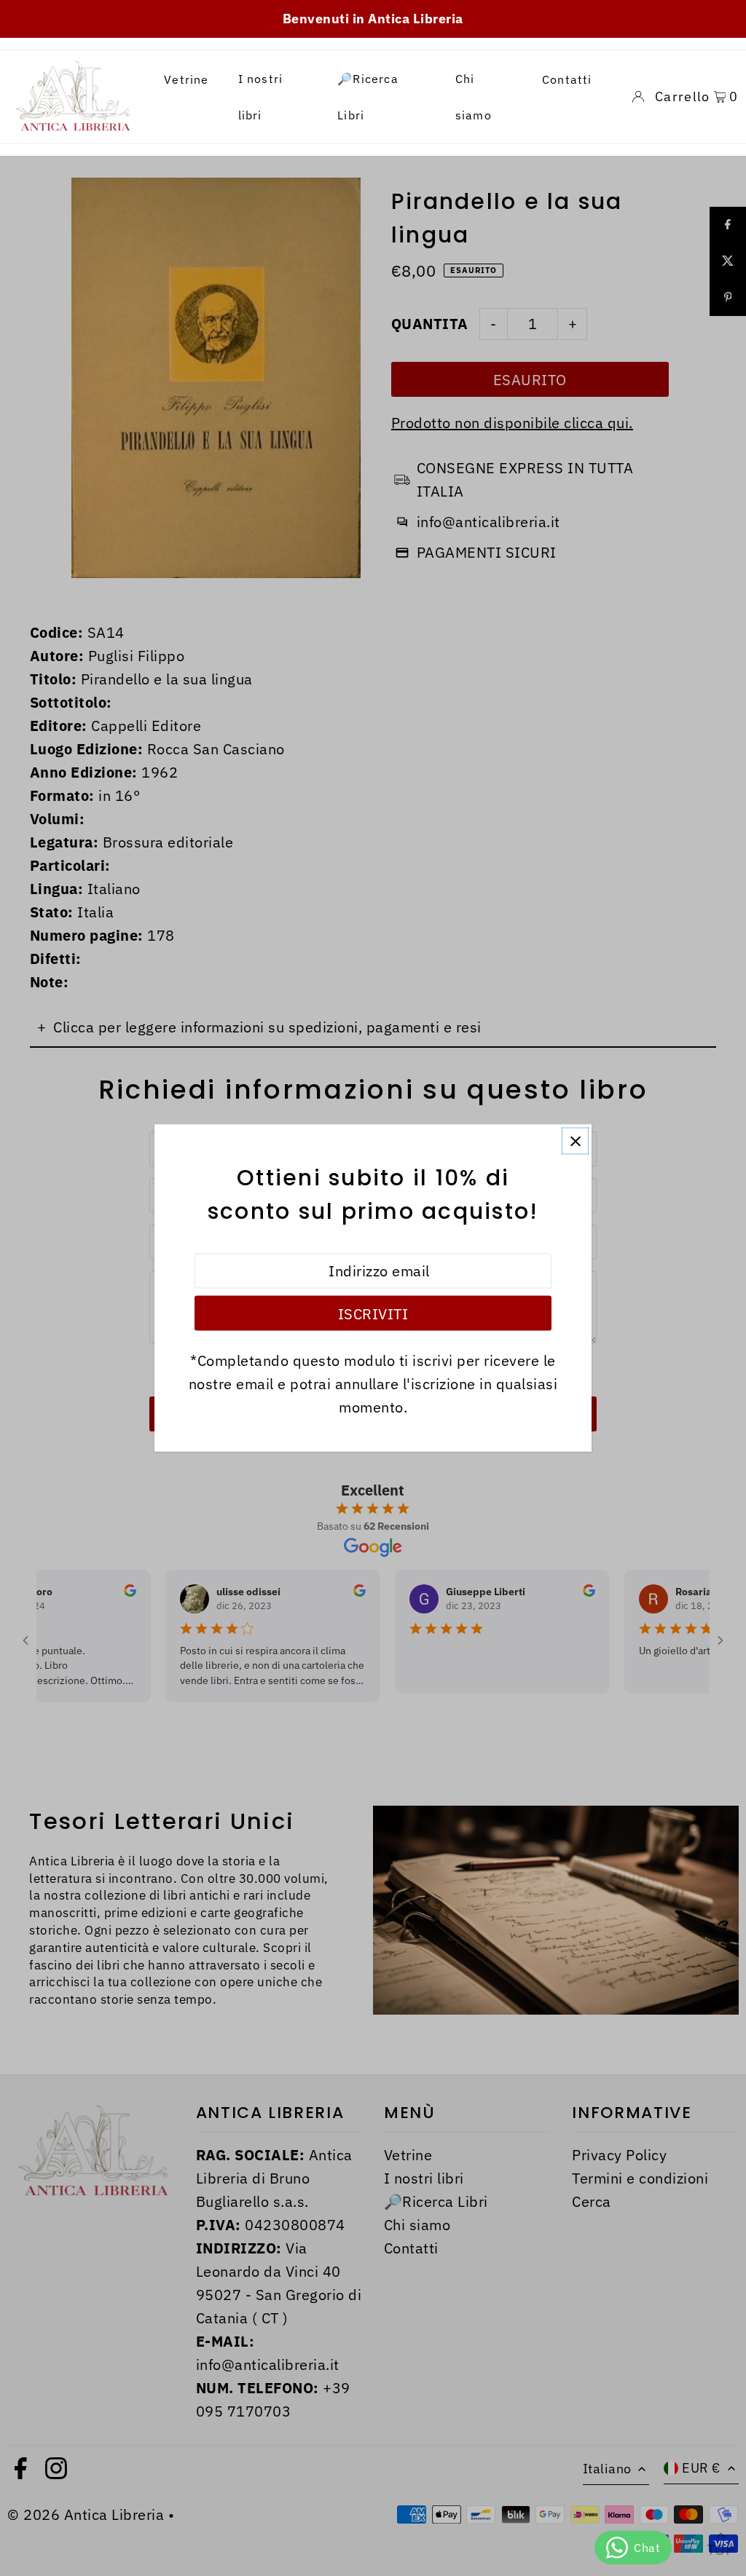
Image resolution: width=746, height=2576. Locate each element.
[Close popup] (575, 1141)
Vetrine (186, 79)
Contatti (567, 79)
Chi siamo (474, 97)
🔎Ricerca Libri (368, 97)
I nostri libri (261, 97)
